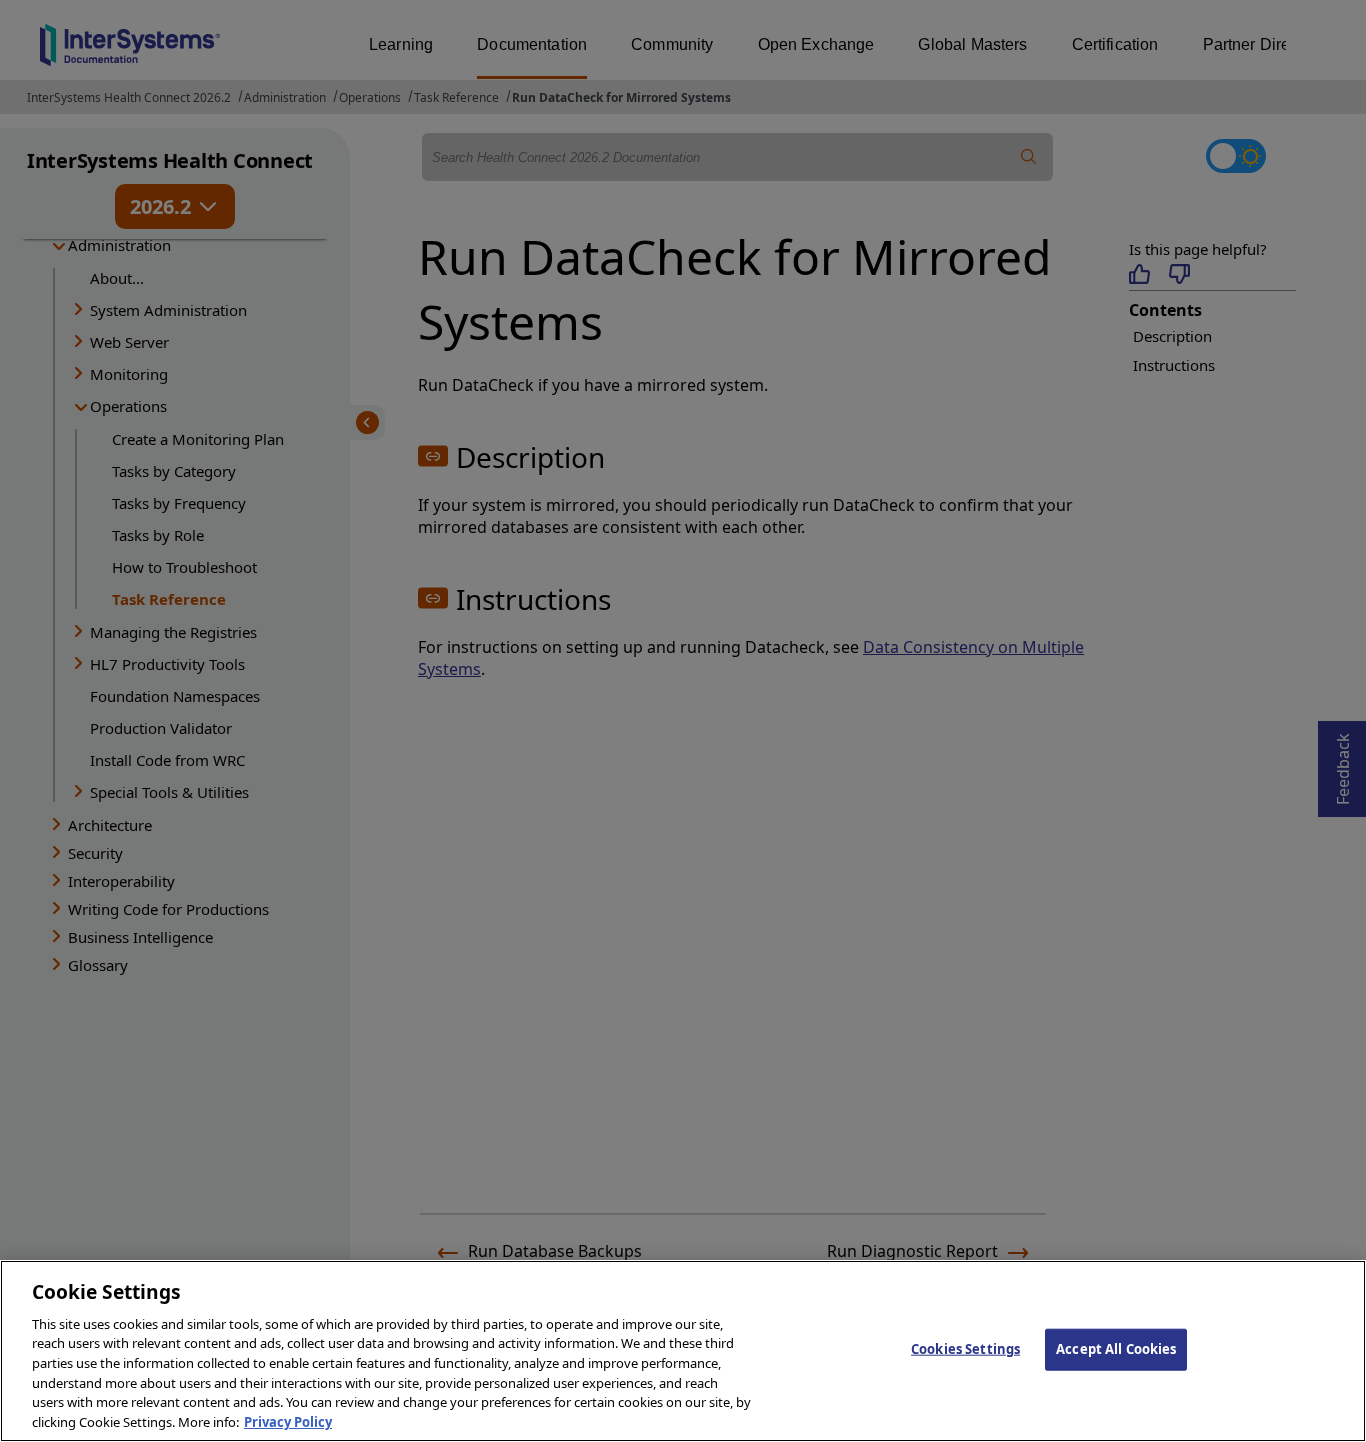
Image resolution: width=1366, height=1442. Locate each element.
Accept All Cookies (1116, 1349)
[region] (683, 1351)
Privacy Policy (288, 1421)
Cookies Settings (965, 1349)
